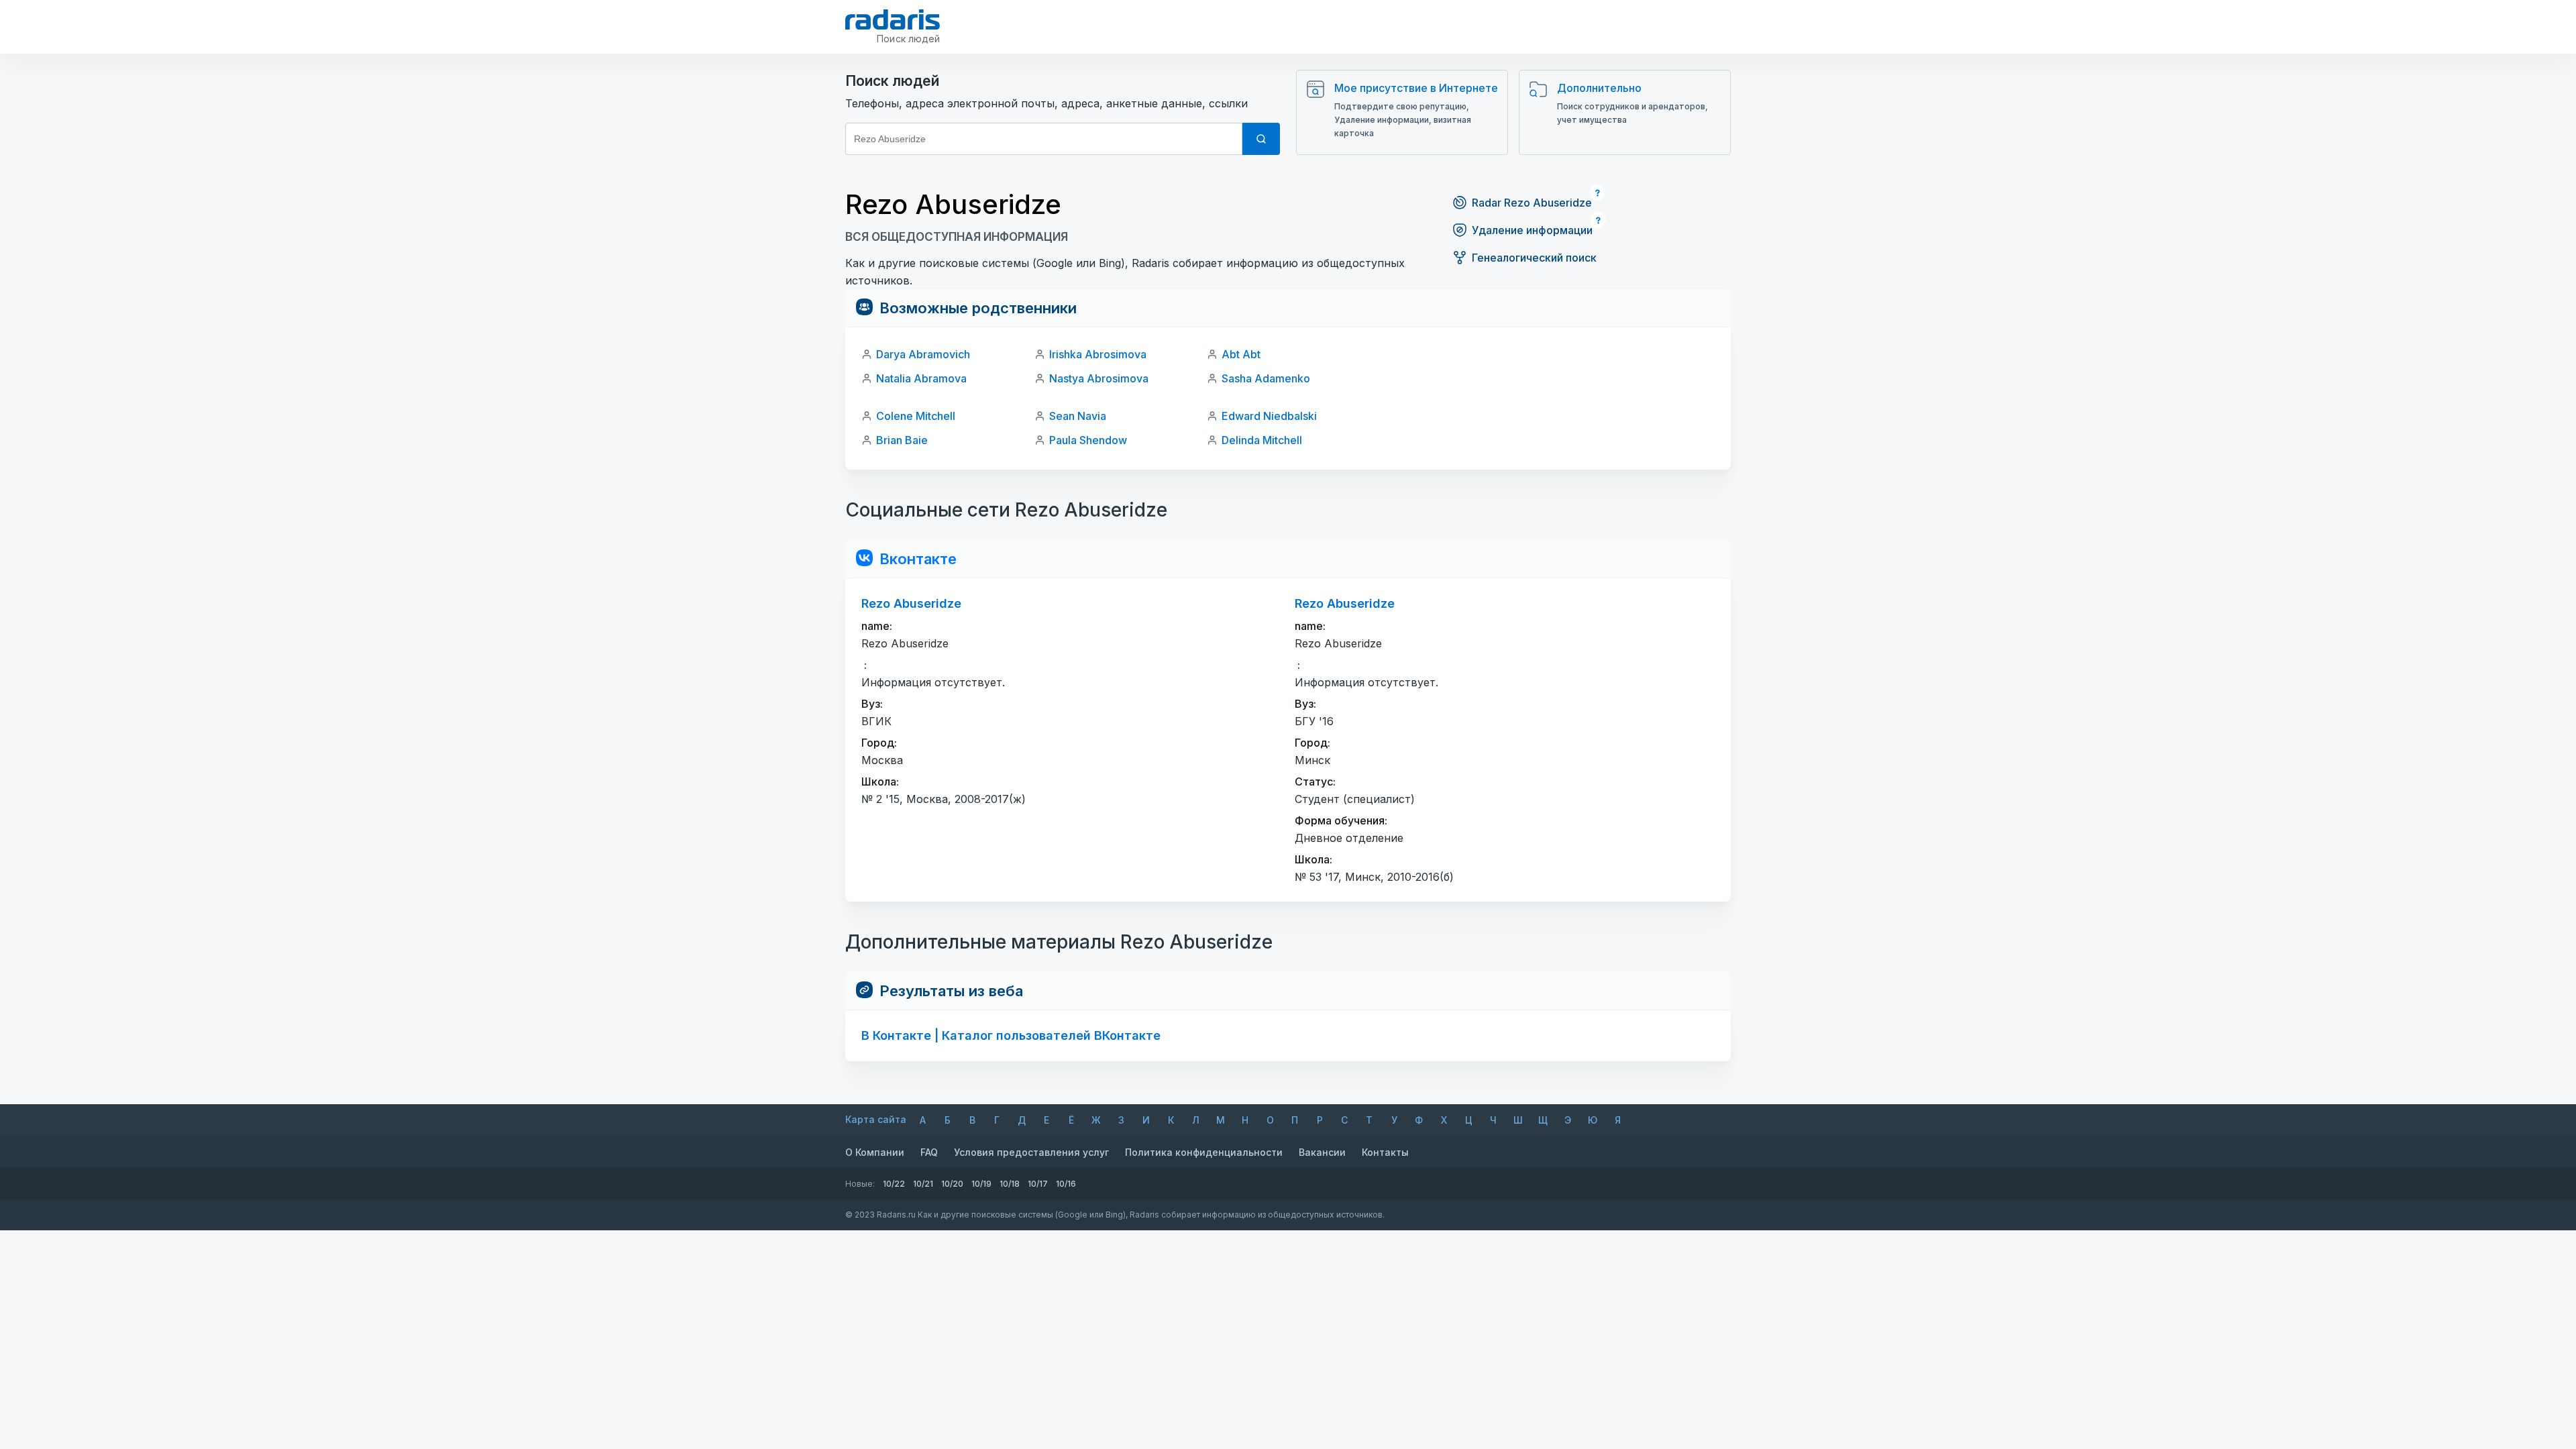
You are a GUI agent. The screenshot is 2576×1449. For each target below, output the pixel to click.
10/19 (981, 1184)
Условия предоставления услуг (1031, 1152)
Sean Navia (1078, 416)
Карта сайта (876, 1119)
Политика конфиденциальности (1204, 1152)
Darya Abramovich (923, 354)
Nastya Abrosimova (1099, 378)
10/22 (894, 1184)
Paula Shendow (1088, 440)
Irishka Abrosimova (1098, 354)
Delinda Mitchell (1262, 440)
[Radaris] (893, 19)
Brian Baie (902, 440)
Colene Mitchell (916, 416)
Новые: (860, 1184)
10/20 (952, 1184)
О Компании (875, 1152)
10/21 (923, 1184)
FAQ (929, 1152)
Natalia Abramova (921, 378)
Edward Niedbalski (1269, 416)
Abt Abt (1241, 354)
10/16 (1066, 1184)
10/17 (1038, 1184)
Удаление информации (1532, 230)
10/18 (1010, 1184)
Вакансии (1322, 1152)
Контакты (1385, 1152)
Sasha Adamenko (1266, 378)
